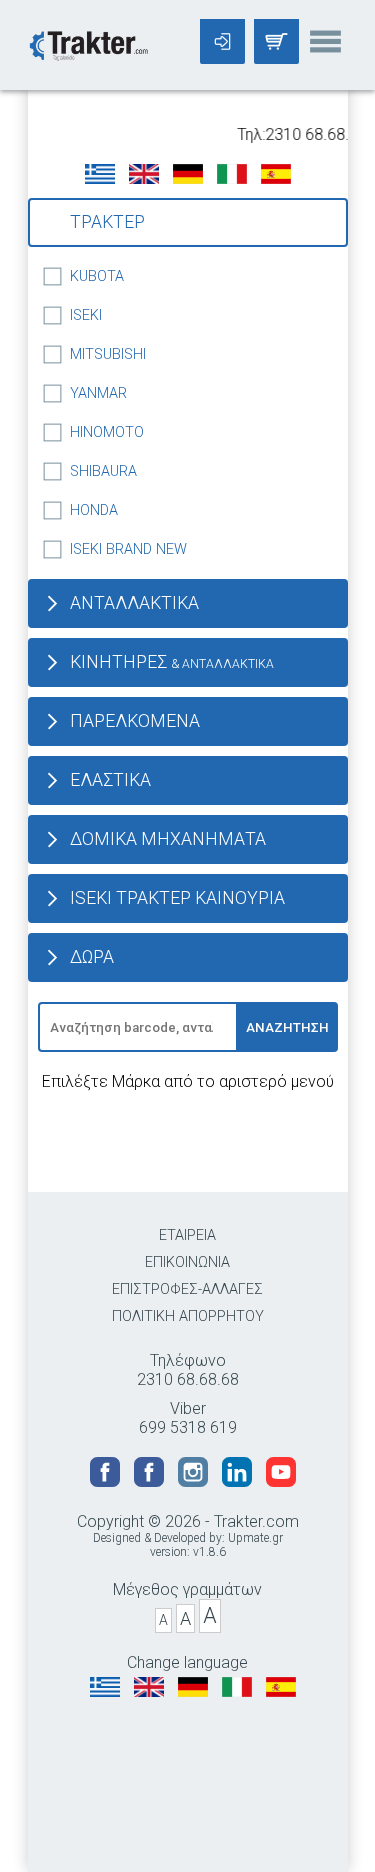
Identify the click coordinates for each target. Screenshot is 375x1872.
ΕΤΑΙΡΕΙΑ (187, 1235)
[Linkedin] (239, 1481)
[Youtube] (281, 1481)
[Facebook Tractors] (107, 1481)
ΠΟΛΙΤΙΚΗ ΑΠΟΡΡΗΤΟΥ (188, 1316)
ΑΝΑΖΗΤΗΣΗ (287, 1027)
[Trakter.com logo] (88, 43)
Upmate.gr (255, 1538)
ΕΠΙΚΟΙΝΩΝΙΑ (187, 1262)
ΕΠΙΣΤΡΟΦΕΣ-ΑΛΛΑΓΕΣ (187, 1289)
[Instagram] (195, 1481)
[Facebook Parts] (151, 1481)
